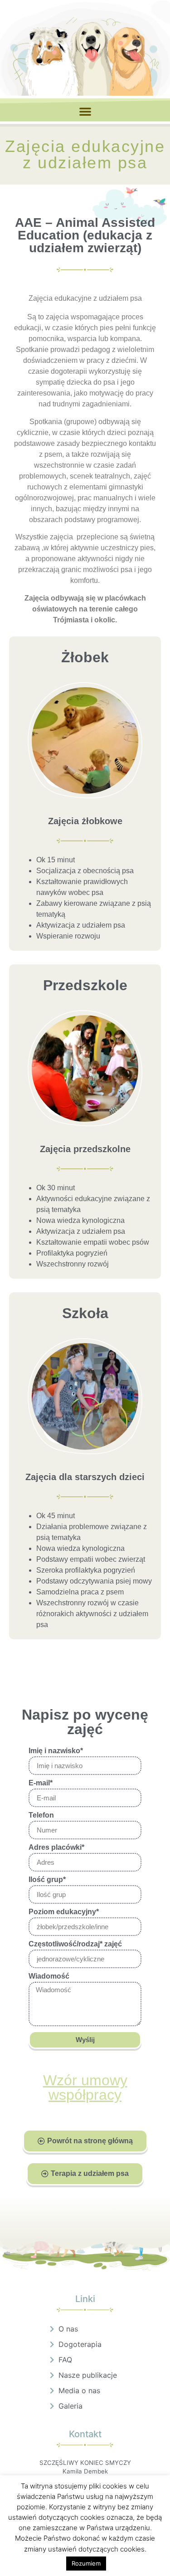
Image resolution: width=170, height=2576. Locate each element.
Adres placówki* (56, 1848)
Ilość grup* (47, 1880)
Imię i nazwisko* (56, 1751)
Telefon (41, 1815)
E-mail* (41, 1783)
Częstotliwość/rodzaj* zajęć (75, 1944)
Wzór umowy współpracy (85, 2087)
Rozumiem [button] (86, 2563)
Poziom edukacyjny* (64, 1912)
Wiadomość (49, 1976)
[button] (85, 111)
